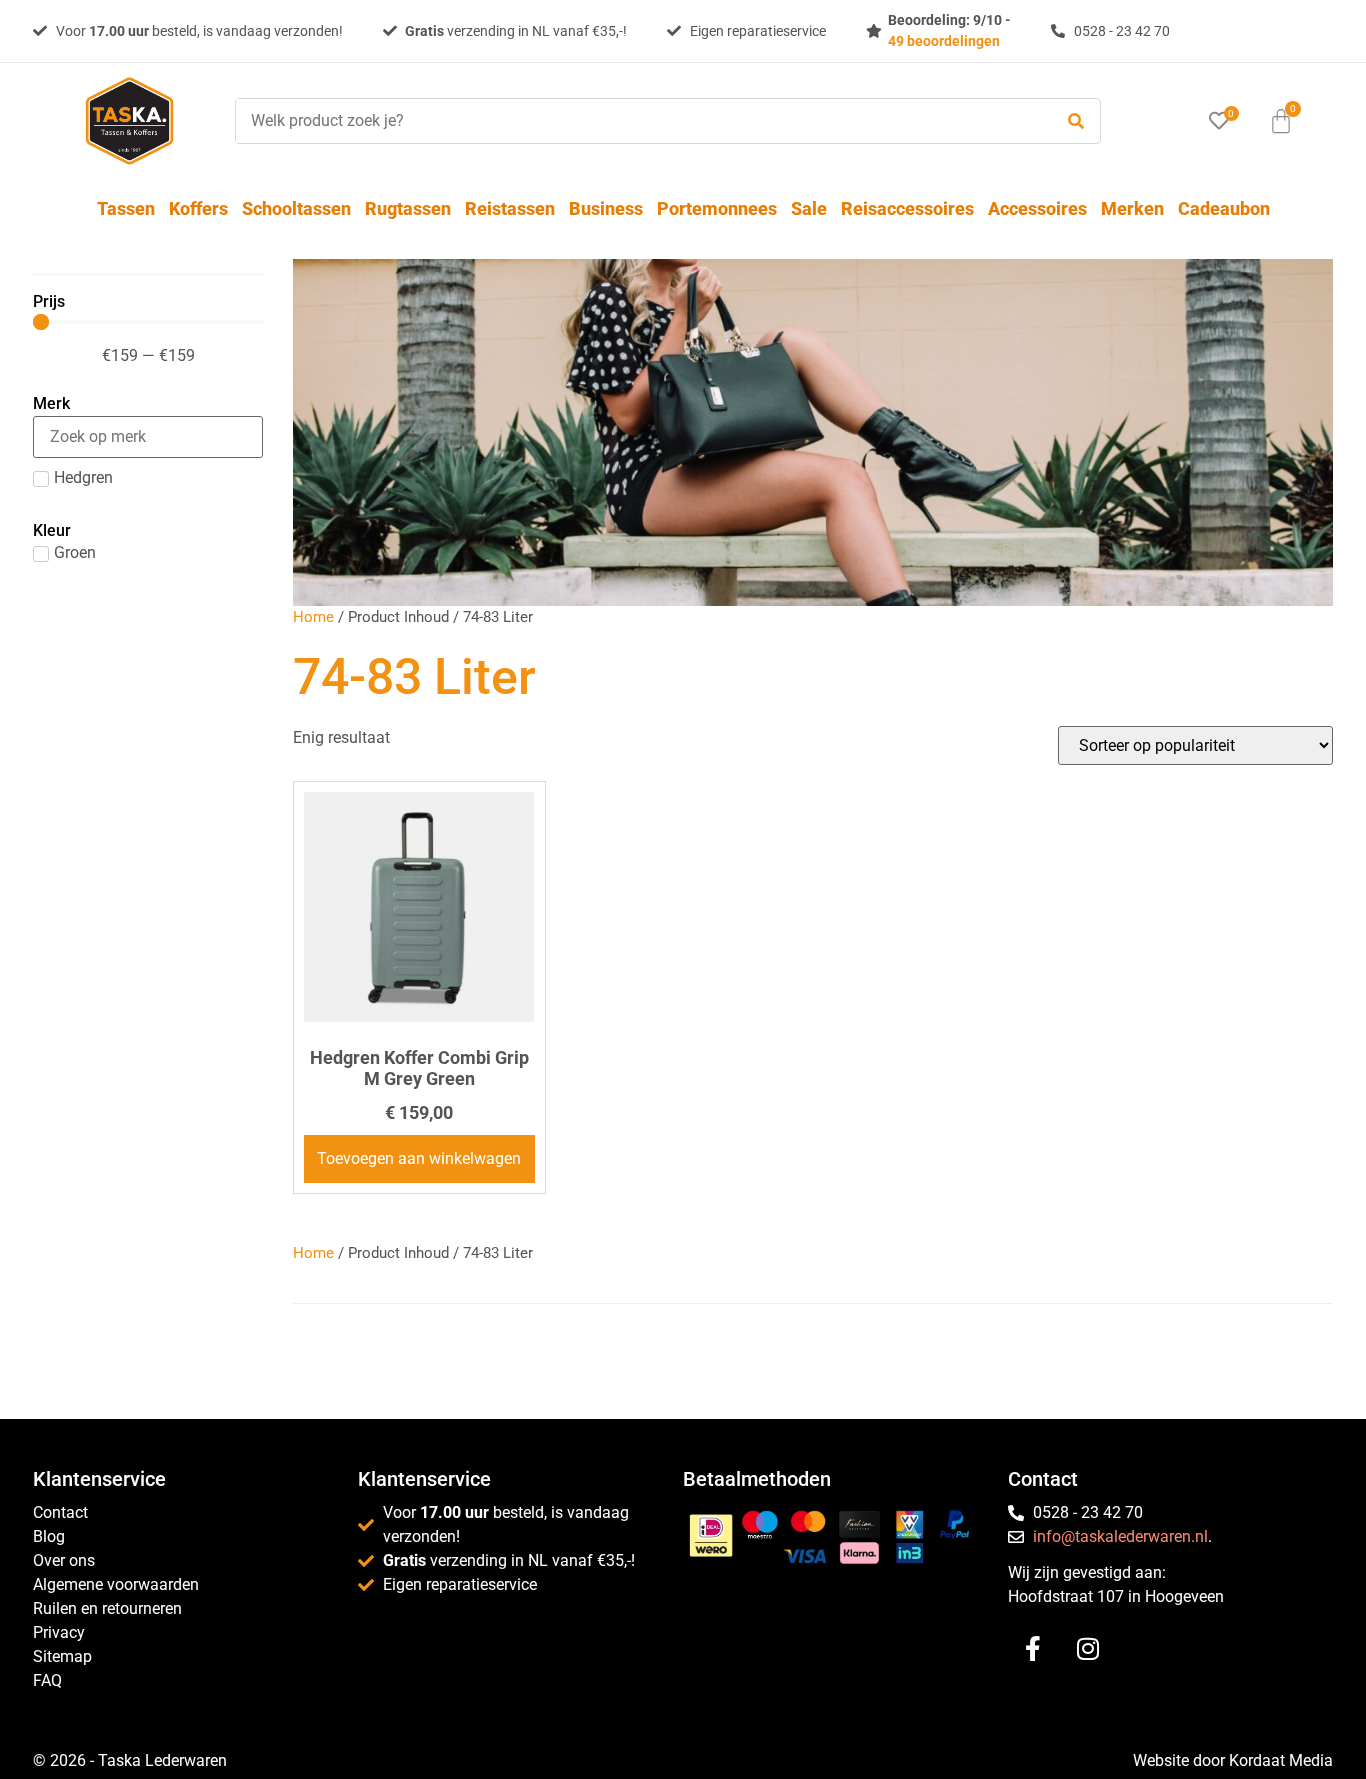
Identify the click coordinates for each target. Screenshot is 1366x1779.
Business (606, 208)
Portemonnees (717, 208)
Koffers (198, 208)
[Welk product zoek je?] (639, 121)
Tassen (126, 208)
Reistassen (510, 208)
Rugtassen (408, 208)
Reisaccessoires (907, 208)
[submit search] (1076, 121)
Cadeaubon (1224, 208)
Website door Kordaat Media (1233, 1760)
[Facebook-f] (1033, 1648)
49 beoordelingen (944, 41)
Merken (1132, 208)
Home (313, 617)
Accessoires (1037, 208)
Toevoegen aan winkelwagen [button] (419, 1158)
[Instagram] (1088, 1648)
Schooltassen (296, 208)
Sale (809, 208)
